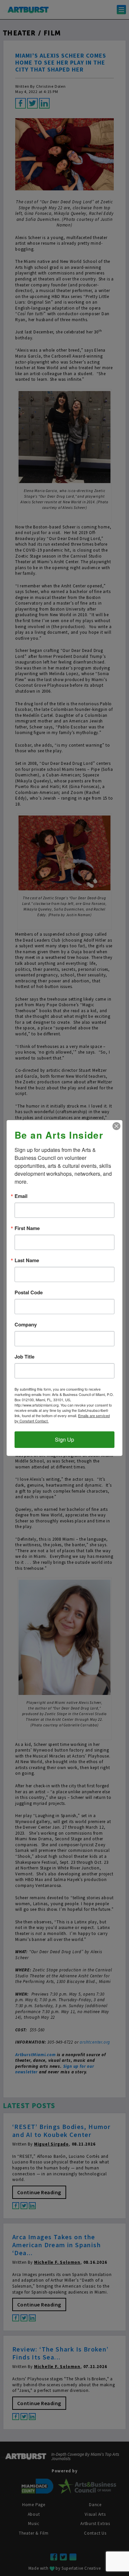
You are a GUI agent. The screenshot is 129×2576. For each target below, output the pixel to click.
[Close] (116, 1126)
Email (21, 1196)
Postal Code (29, 1292)
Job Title (24, 1357)
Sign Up (64, 1439)
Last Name (27, 1260)
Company (26, 1325)
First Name (27, 1228)
